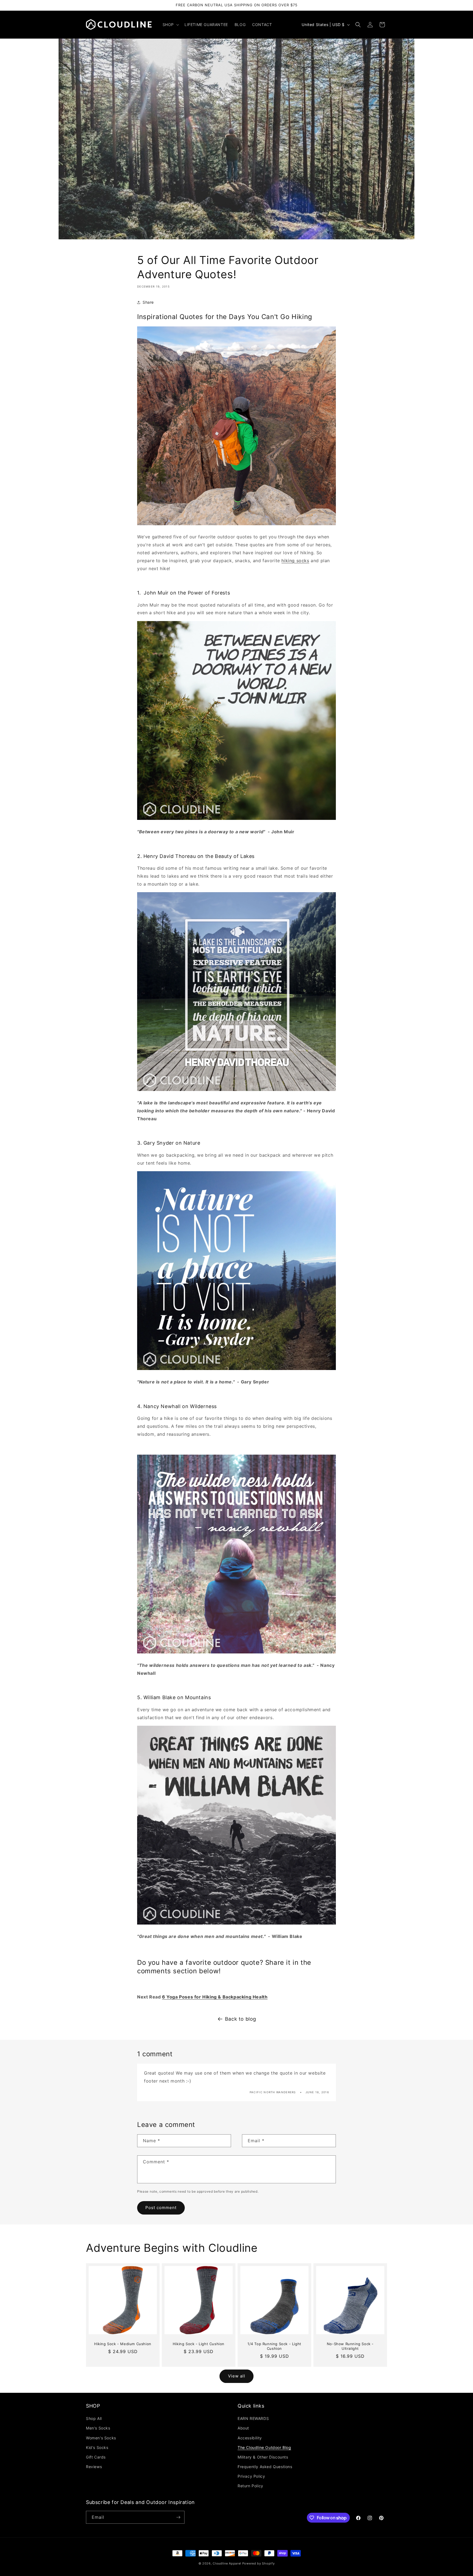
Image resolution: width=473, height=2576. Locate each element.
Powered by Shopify (259, 2563)
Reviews (94, 2467)
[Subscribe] (178, 2517)
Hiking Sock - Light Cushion (199, 2344)
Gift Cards (96, 2457)
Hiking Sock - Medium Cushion (123, 2344)
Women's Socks (101, 2438)
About (243, 2428)
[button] (170, 25)
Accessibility (250, 2438)
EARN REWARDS (253, 2418)
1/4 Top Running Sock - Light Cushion (274, 2346)
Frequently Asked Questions (265, 2467)
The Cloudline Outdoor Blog (264, 2447)
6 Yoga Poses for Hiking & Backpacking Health (215, 1997)
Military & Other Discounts (263, 2457)
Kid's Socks (97, 2447)
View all (237, 2376)
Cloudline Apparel (227, 2563)
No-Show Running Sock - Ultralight (350, 2346)
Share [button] (148, 302)
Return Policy (250, 2486)
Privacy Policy (251, 2476)
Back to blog (241, 2019)
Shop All (94, 2418)
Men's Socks (98, 2428)
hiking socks (295, 561)
